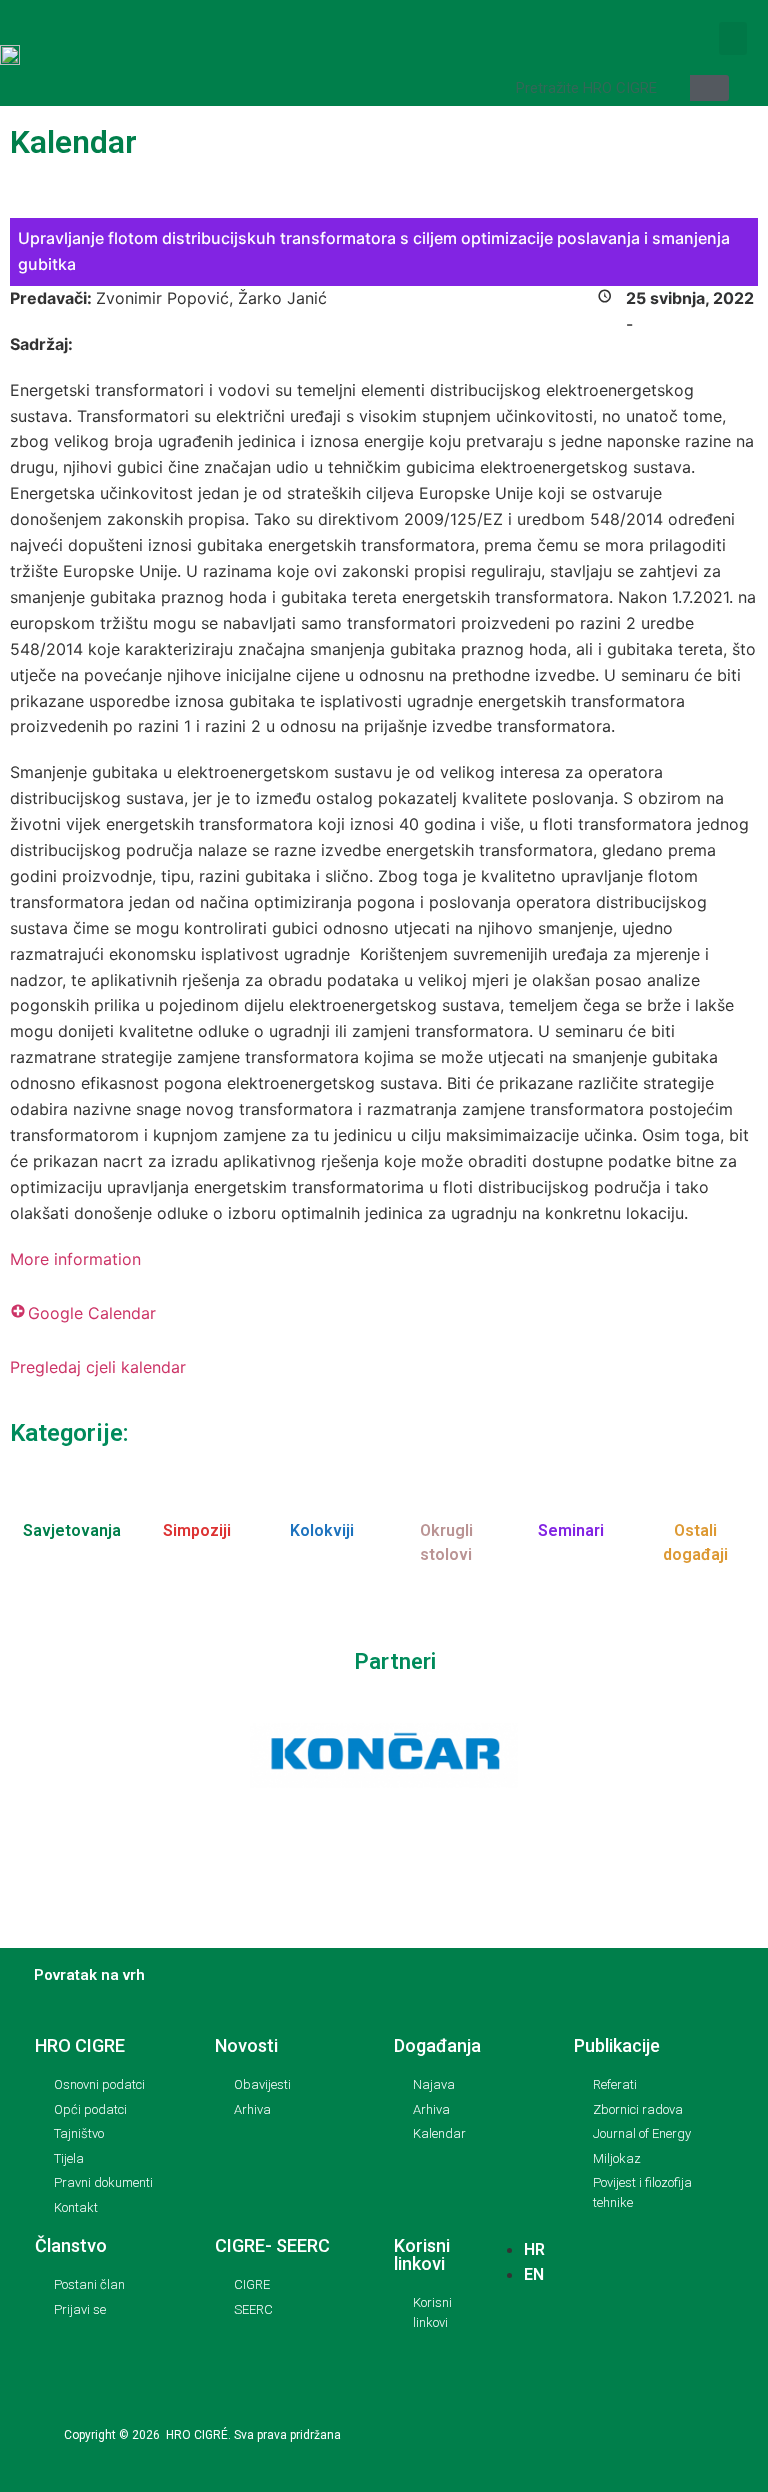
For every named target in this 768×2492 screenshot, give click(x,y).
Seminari (571, 1530)
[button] (733, 38)
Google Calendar (92, 1313)
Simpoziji (197, 1530)
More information (75, 1259)
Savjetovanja (72, 1530)
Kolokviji (322, 1530)
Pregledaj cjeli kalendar (98, 1367)
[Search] (709, 88)
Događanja (437, 2045)
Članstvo (71, 2245)
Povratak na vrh (89, 1975)
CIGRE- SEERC (272, 2245)
